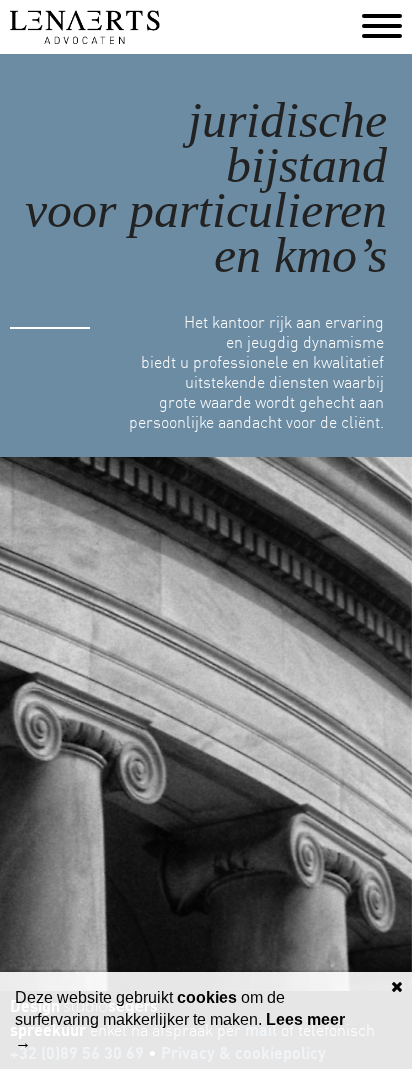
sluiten (397, 987)
